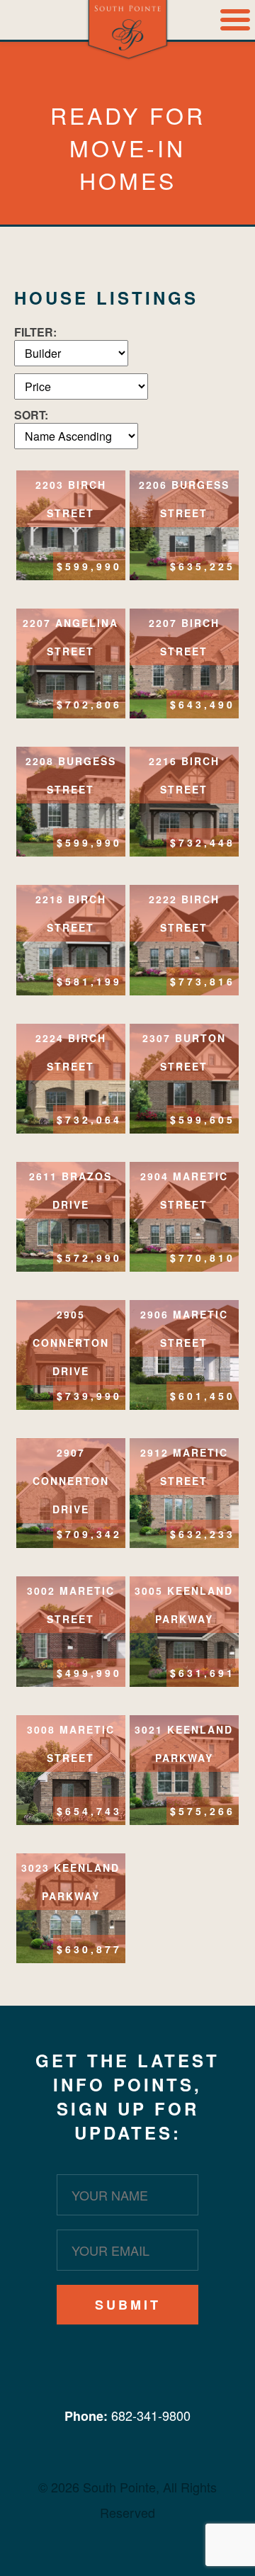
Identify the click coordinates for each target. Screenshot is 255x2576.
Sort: (31, 415)
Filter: (35, 332)
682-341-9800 (151, 2415)
